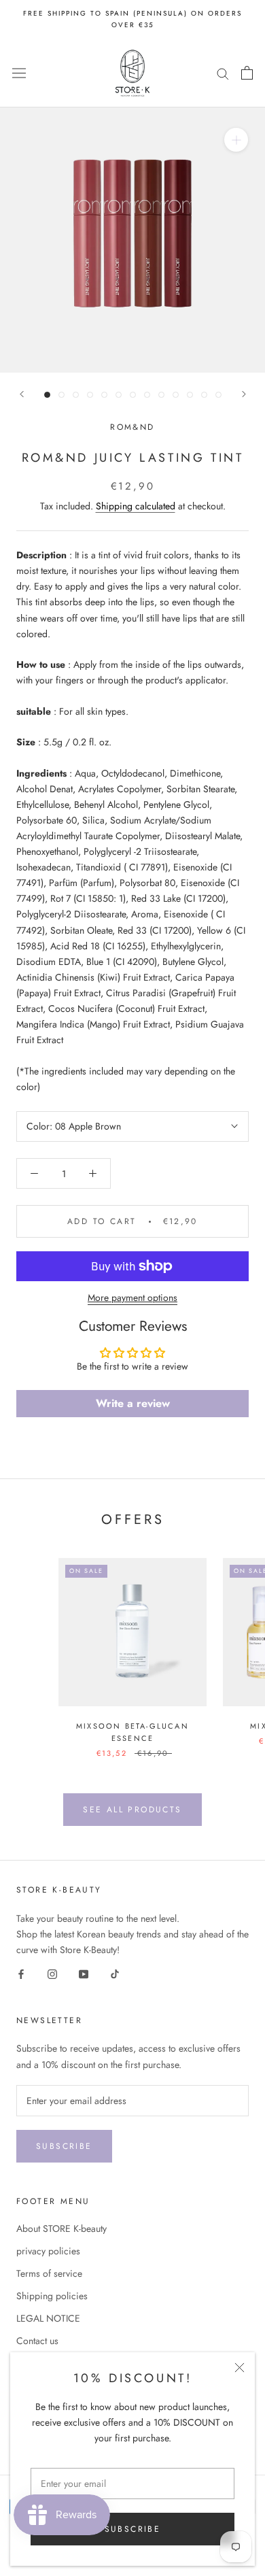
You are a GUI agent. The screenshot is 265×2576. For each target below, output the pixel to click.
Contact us (37, 2341)
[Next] (244, 394)
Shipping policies (52, 2296)
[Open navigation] (19, 73)
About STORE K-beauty (61, 2228)
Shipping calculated (136, 506)
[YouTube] (84, 1974)
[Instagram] (52, 1974)
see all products (132, 1810)
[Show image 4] (90, 395)
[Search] (223, 73)
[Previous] (22, 394)
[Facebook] (21, 1974)
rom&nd (132, 427)
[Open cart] (247, 73)
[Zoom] (236, 140)
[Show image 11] (190, 395)
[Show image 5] (104, 395)
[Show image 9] (161, 395)
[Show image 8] (147, 395)
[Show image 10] (176, 395)
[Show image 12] (204, 395)
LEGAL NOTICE (48, 2318)
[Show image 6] (119, 395)
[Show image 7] (133, 395)
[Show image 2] (61, 395)
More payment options (132, 1298)
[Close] (240, 2368)
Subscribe (133, 2529)
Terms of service (49, 2273)
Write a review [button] (133, 1403)
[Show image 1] (47, 395)
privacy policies (48, 2251)
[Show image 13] (218, 395)
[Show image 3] (76, 395)
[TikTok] (115, 1974)
